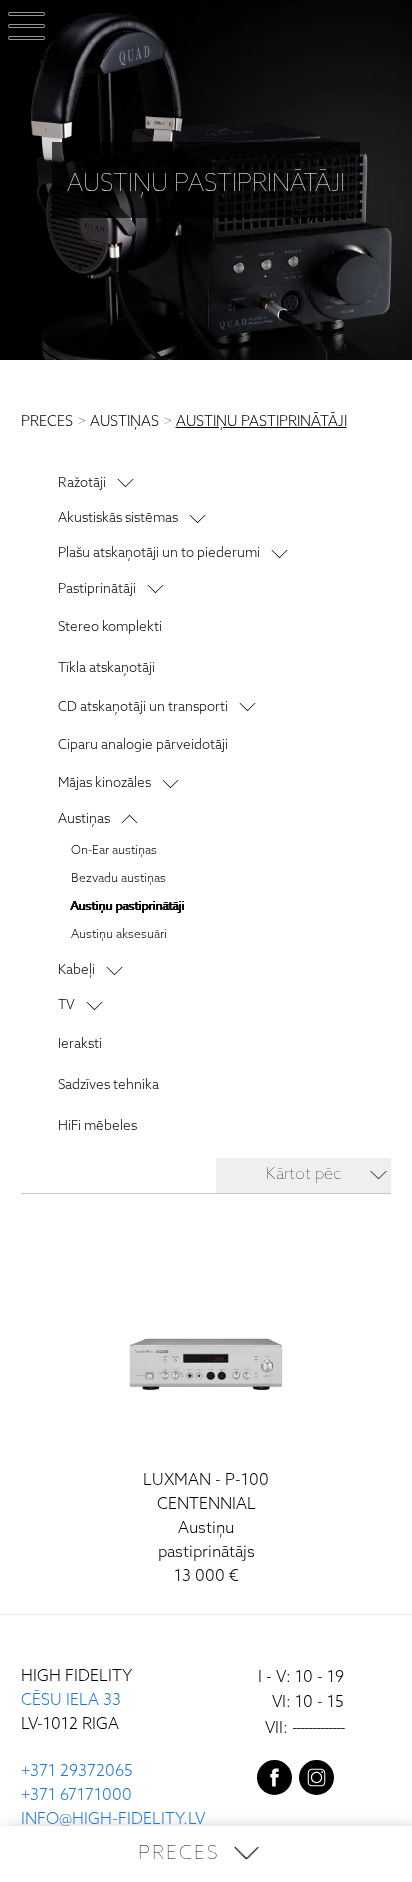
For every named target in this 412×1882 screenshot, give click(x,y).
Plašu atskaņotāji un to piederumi (159, 553)
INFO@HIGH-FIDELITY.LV (113, 1819)
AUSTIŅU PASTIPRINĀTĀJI (261, 422)
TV (66, 1005)
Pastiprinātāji (97, 589)
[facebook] (274, 1782)
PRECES (47, 422)
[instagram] (316, 1782)
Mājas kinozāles (104, 783)
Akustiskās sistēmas (118, 518)
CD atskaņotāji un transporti (143, 707)
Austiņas (84, 819)
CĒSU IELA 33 (71, 1700)
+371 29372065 (77, 1771)
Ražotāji (82, 483)
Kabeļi (76, 970)
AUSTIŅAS (124, 422)
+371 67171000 (76, 1795)
